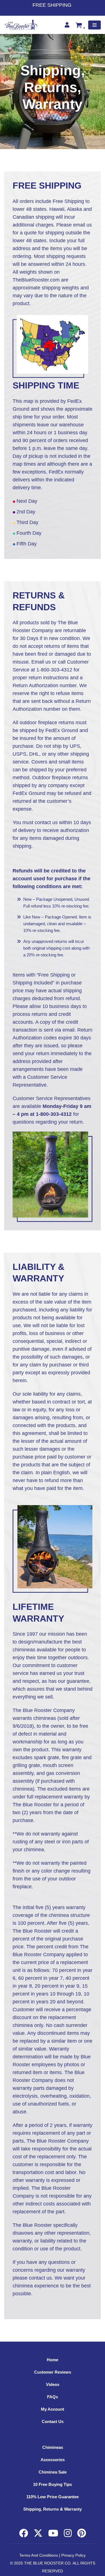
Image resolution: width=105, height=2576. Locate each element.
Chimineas (53, 2447)
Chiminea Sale (53, 2472)
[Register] (68, 25)
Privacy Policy (73, 2555)
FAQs (53, 2397)
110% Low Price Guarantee (53, 2497)
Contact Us (53, 2421)
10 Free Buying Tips (53, 2484)
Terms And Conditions (39, 2555)
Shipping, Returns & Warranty (53, 2509)
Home (53, 2360)
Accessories (53, 2460)
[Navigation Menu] (95, 25)
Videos (53, 2384)
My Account (53, 2409)
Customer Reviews (53, 2372)
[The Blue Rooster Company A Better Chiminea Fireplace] (21, 25)
